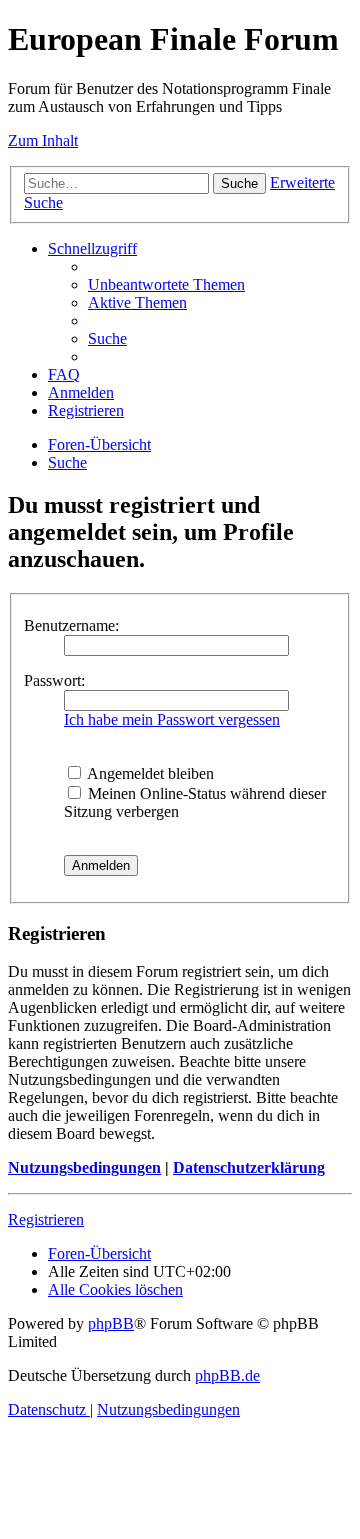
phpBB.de (227, 1375)
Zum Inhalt (43, 140)
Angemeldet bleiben (149, 773)
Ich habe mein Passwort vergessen (172, 719)
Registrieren (46, 1219)
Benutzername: (71, 625)
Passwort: (54, 680)
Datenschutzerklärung (249, 1167)
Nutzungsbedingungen (84, 1167)
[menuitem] (166, 284)
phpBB (111, 1323)
